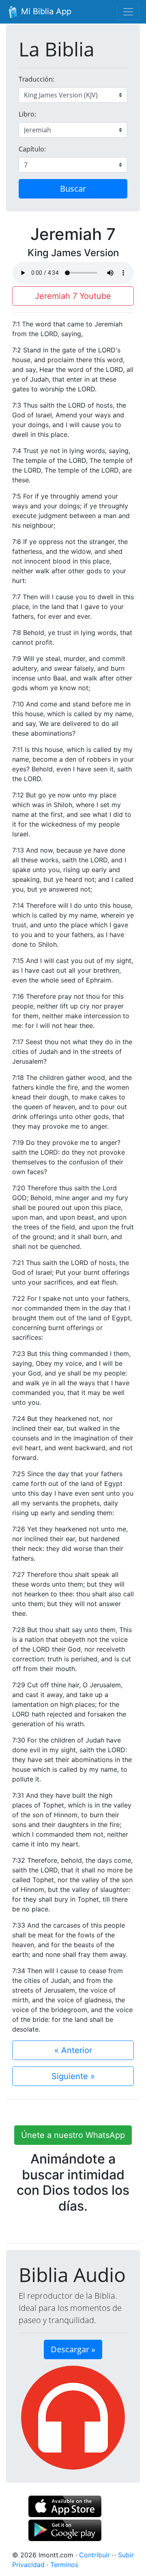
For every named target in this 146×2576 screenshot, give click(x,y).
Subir (126, 2555)
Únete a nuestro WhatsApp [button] (73, 2135)
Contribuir (94, 2555)
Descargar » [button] (73, 2349)
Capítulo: (32, 149)
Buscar (73, 189)
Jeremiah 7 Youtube (73, 296)
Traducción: (36, 79)
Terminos (64, 2565)
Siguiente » (73, 2076)
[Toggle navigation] (128, 12)
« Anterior (73, 2050)
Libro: (27, 114)
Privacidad (28, 2565)
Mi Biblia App (45, 11)
